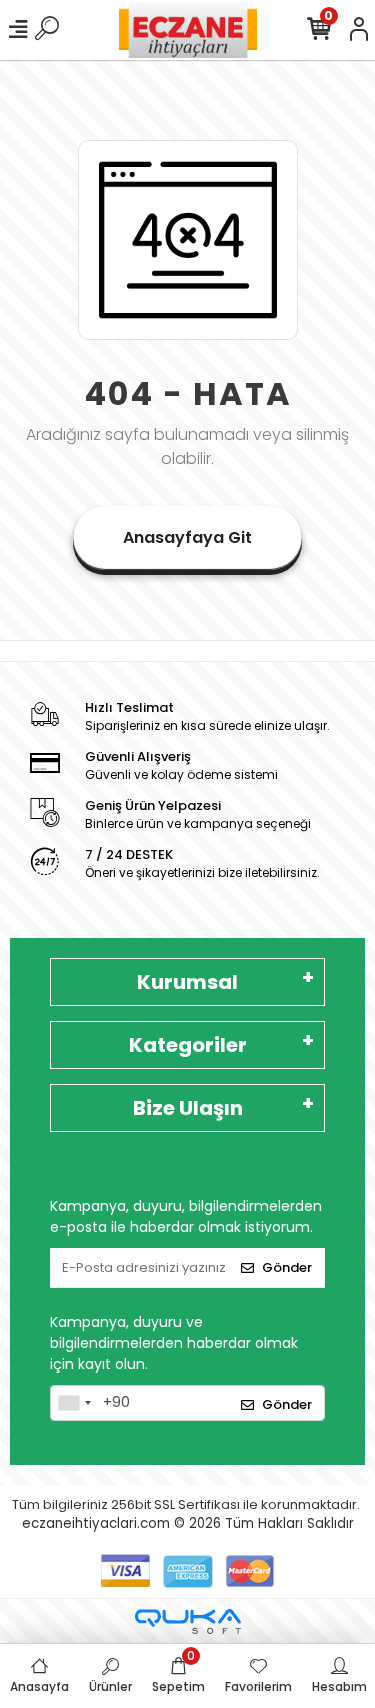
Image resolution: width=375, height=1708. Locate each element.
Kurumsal (187, 982)
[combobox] (74, 1403)
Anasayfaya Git (187, 537)
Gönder (287, 1267)
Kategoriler (188, 1045)
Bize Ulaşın (188, 1108)
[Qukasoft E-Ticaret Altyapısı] (188, 1621)
